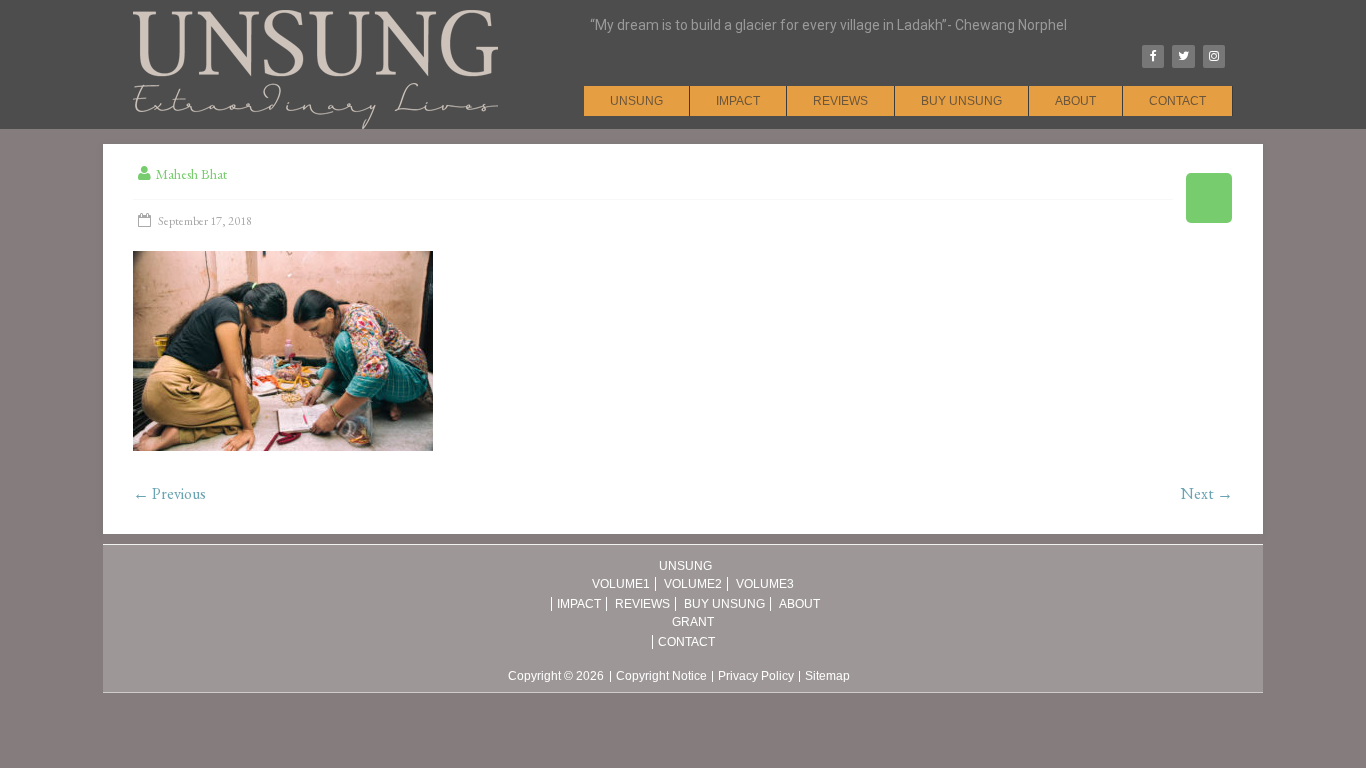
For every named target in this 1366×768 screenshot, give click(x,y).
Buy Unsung (961, 101)
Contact (1177, 101)
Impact (738, 101)
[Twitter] (1183, 56)
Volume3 (765, 584)
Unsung (636, 101)
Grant (693, 622)
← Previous (169, 493)
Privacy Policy (756, 676)
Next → (1207, 493)
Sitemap (827, 676)
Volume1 (621, 584)
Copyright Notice (661, 676)
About (1075, 101)
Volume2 (693, 584)
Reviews (840, 101)
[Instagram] (1214, 56)
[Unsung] (315, 10)
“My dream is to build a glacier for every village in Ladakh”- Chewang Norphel (828, 25)
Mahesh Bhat (191, 174)
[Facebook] (1153, 56)
